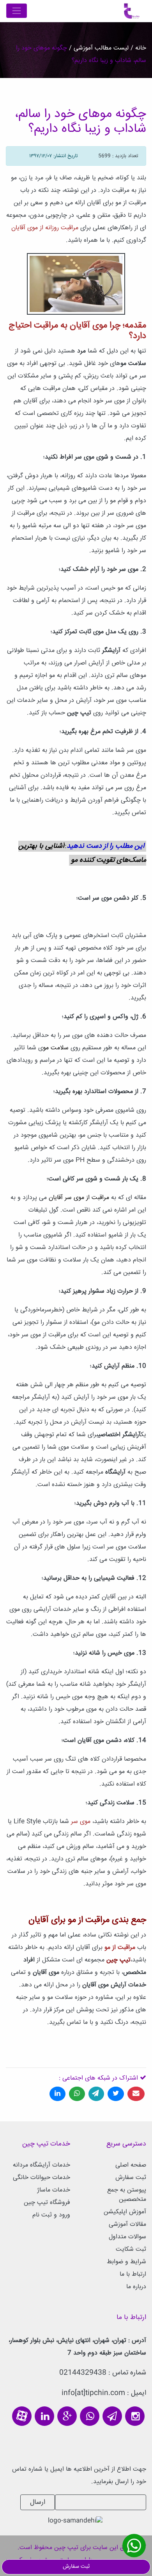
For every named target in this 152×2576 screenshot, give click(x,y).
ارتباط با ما (133, 2274)
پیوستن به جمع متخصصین (127, 2195)
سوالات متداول (127, 2237)
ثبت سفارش (131, 2178)
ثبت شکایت (131, 2249)
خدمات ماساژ (54, 2190)
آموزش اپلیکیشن (125, 2212)
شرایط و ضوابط (126, 2262)
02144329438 (83, 2373)
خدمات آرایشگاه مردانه (42, 2165)
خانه (140, 48)
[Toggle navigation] (17, 11)
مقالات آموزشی (127, 2224)
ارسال (38, 2502)
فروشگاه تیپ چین (47, 2203)
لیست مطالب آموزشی (100, 48)
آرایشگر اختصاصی (119, 1435)
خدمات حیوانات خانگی (42, 2178)
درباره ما (136, 2287)
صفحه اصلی (131, 2165)
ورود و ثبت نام (51, 2215)
